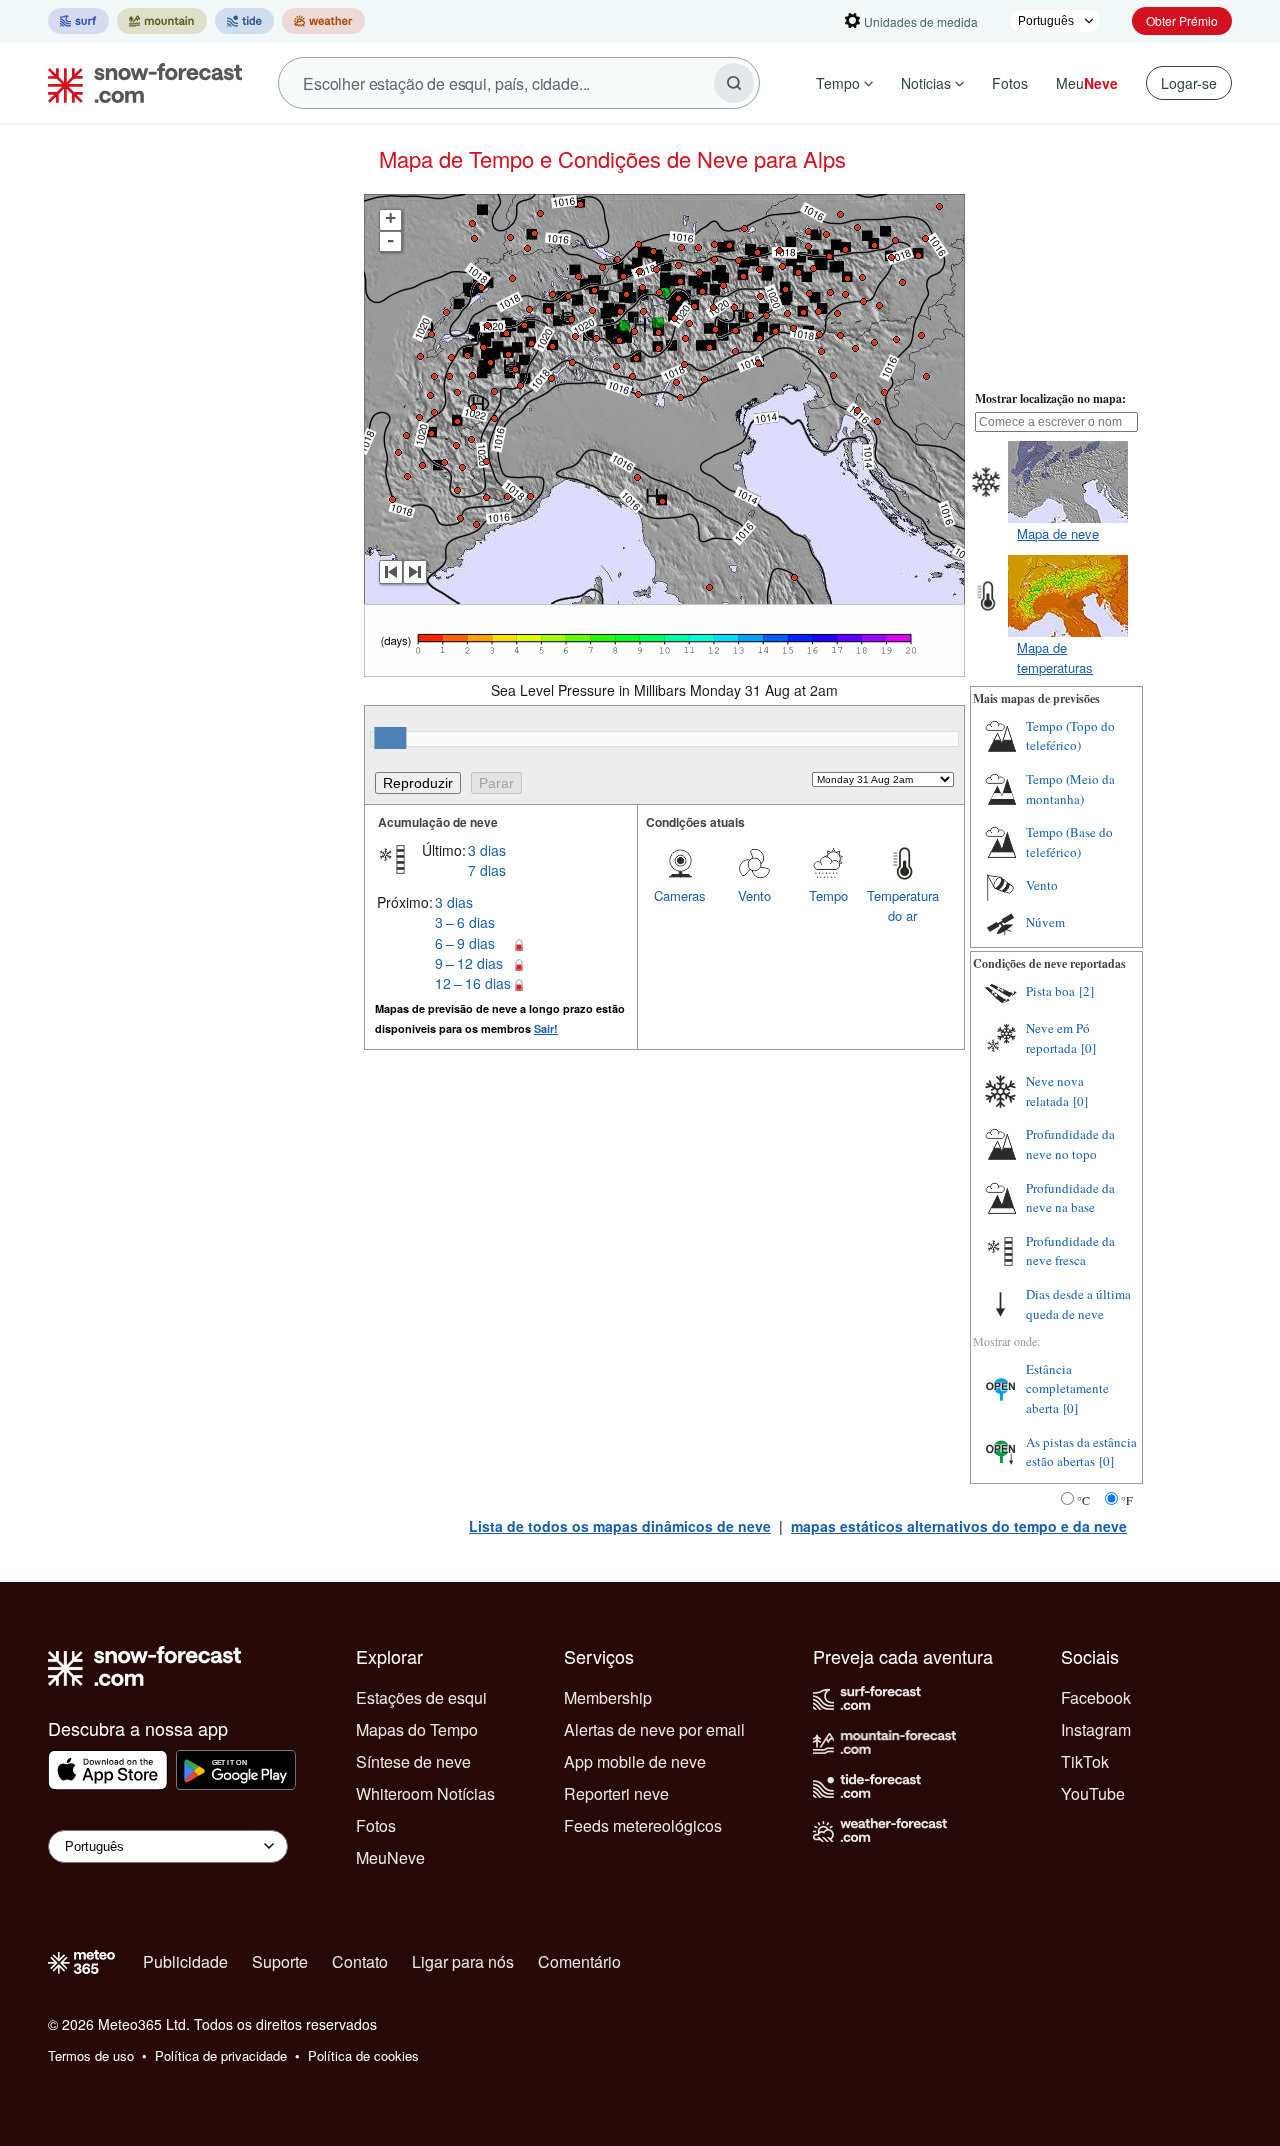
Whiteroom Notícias (425, 1793)
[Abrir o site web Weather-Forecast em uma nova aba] (323, 21)
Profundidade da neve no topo (1070, 1144)
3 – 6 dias (465, 922)
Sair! (546, 1028)
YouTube (1093, 1793)
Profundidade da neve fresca (1070, 1251)
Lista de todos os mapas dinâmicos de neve (620, 1526)
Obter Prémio (1182, 20)
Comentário (579, 1961)
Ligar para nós (463, 1961)
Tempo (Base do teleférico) (1069, 842)
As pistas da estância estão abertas (1081, 1452)
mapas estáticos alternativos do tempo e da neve (959, 1526)
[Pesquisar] (734, 83)
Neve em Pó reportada (1058, 1038)
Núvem (1045, 922)
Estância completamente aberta (1067, 1388)
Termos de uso (91, 2055)
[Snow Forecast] (139, 83)
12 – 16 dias (473, 983)
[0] (1088, 1048)
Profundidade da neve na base (1070, 1198)
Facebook (1096, 1697)
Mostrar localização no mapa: (1050, 398)
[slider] (390, 738)
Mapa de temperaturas (1055, 657)
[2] (1086, 991)
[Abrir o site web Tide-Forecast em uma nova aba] (244, 21)
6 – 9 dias (465, 943)
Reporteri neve (616, 1793)
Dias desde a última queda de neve (1078, 1304)
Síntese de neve (413, 1761)
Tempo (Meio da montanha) (1070, 789)
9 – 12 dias (469, 963)
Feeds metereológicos (643, 1825)
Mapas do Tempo (417, 1729)
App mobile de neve (635, 1761)
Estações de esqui (421, 1697)
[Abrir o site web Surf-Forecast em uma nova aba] (78, 21)
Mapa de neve (1058, 533)
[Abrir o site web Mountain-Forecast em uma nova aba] (162, 21)
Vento (754, 895)
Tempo (838, 83)
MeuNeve (390, 1857)
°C (1083, 1500)
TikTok (1085, 1761)
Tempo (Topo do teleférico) (1070, 736)
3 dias (487, 850)
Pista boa (1050, 991)
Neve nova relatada (1055, 1091)
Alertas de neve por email (654, 1729)
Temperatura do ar (903, 905)
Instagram (1096, 1729)
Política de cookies (363, 2055)
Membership (608, 1697)
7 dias (487, 870)
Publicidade (185, 1961)
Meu (1087, 83)
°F (1127, 1500)
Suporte (280, 1961)
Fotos (1010, 83)
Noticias (926, 83)
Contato (360, 1961)
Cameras (680, 895)
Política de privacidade (221, 2055)
